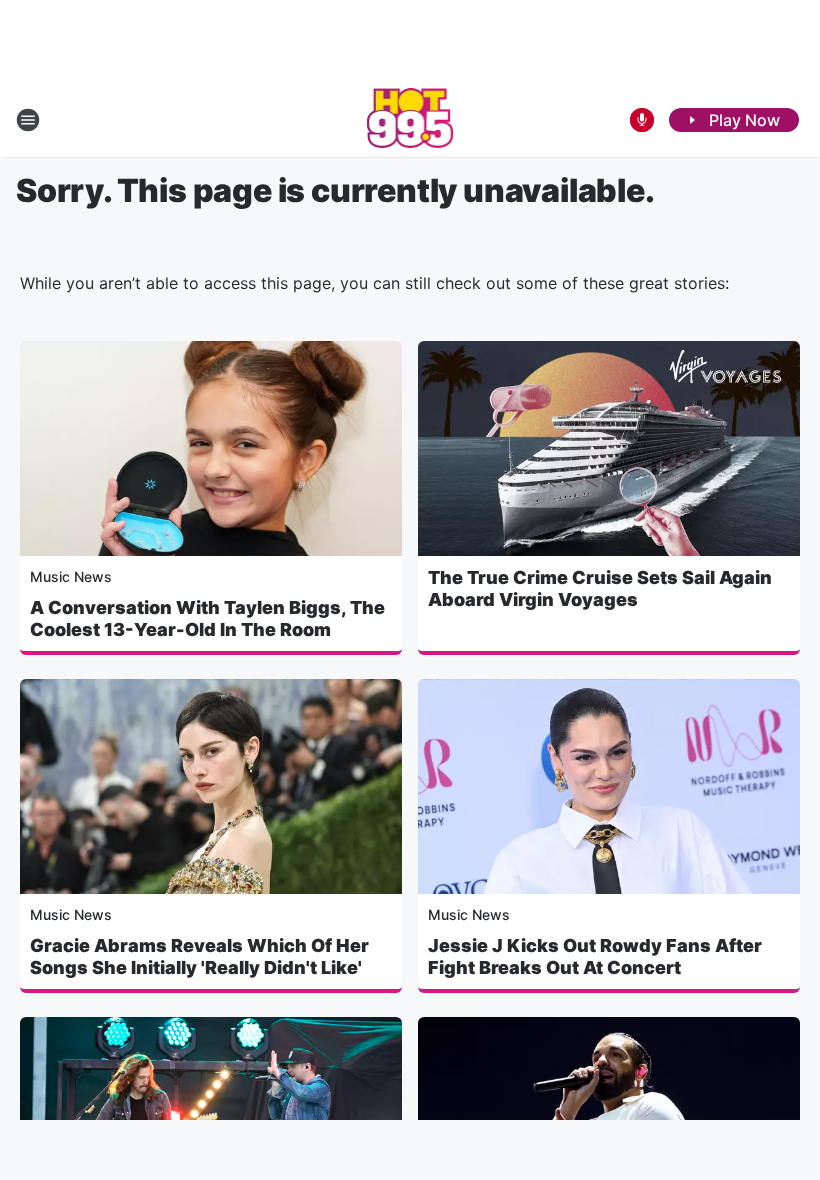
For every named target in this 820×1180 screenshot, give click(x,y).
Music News (71, 576)
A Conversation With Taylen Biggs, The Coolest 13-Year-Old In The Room (207, 618)
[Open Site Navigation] (28, 120)
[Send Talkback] (642, 120)
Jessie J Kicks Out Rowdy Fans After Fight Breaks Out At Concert (595, 956)
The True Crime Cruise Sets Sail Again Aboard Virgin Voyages (600, 588)
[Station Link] (410, 120)
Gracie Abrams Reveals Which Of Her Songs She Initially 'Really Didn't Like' (199, 956)
